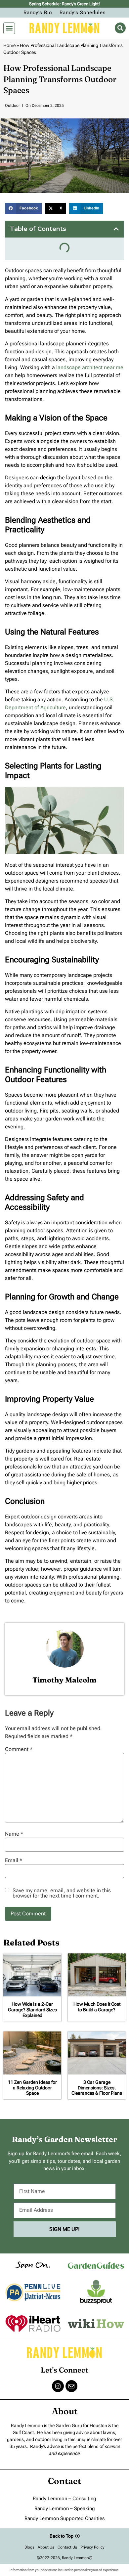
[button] (9, 28)
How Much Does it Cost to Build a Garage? (97, 2007)
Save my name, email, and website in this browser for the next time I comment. (62, 1893)
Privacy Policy (92, 2547)
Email (14, 1860)
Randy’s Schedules (83, 13)
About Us (46, 2547)
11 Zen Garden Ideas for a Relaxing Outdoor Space (32, 2088)
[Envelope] (71, 2386)
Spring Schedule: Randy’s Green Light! (64, 4)
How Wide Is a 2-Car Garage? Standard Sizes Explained (32, 2010)
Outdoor (12, 106)
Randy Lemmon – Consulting (64, 2499)
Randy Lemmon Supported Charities (64, 2518)
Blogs (29, 2547)
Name (14, 1834)
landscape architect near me (90, 367)
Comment (19, 1749)
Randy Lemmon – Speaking (65, 2509)
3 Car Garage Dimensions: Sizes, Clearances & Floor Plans (97, 2088)
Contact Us (67, 2547)
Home (9, 45)
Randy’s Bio (38, 13)
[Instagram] (58, 2386)
